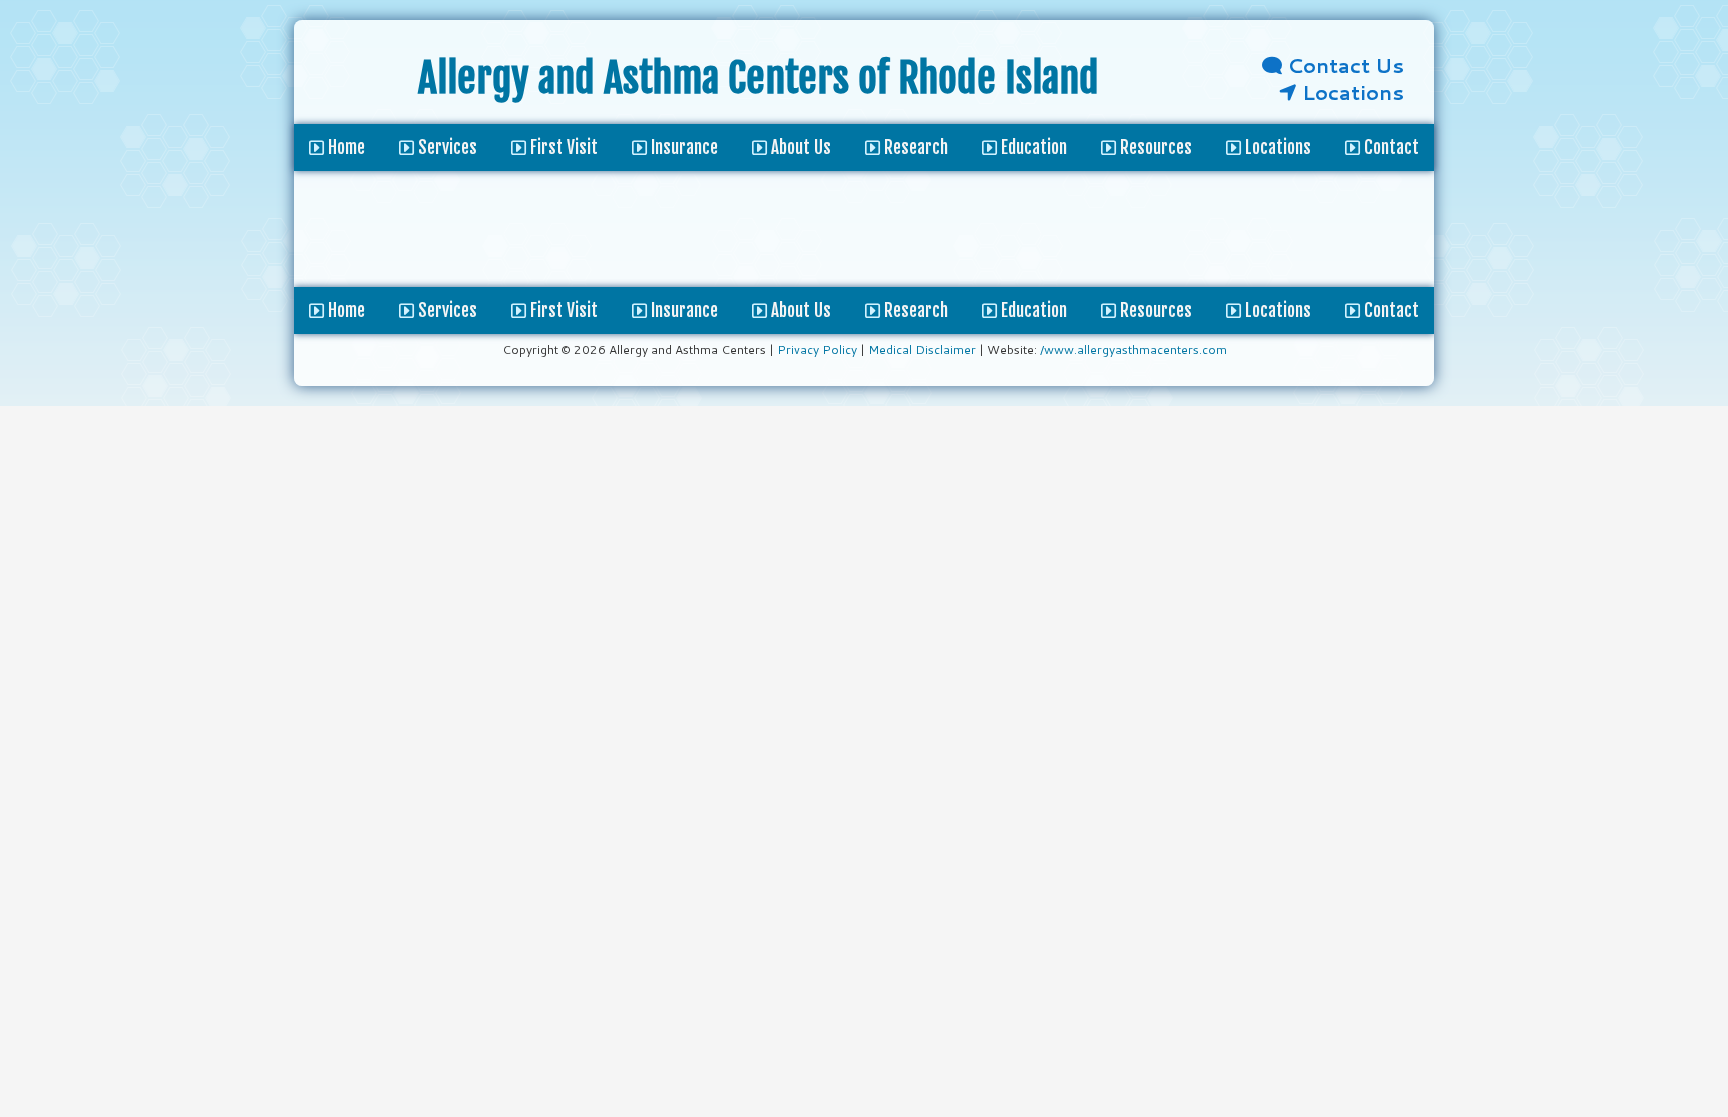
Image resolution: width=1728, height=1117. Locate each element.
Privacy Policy (817, 349)
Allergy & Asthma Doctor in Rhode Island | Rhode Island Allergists (356, 82)
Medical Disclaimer (922, 349)
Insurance (682, 310)
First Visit (562, 310)
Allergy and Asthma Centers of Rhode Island (758, 78)
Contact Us (1343, 65)
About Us (799, 310)
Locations (1350, 92)
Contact (1389, 310)
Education (1032, 310)
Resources (1154, 310)
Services (445, 310)
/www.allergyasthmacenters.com (1133, 349)
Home (344, 310)
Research (914, 310)
